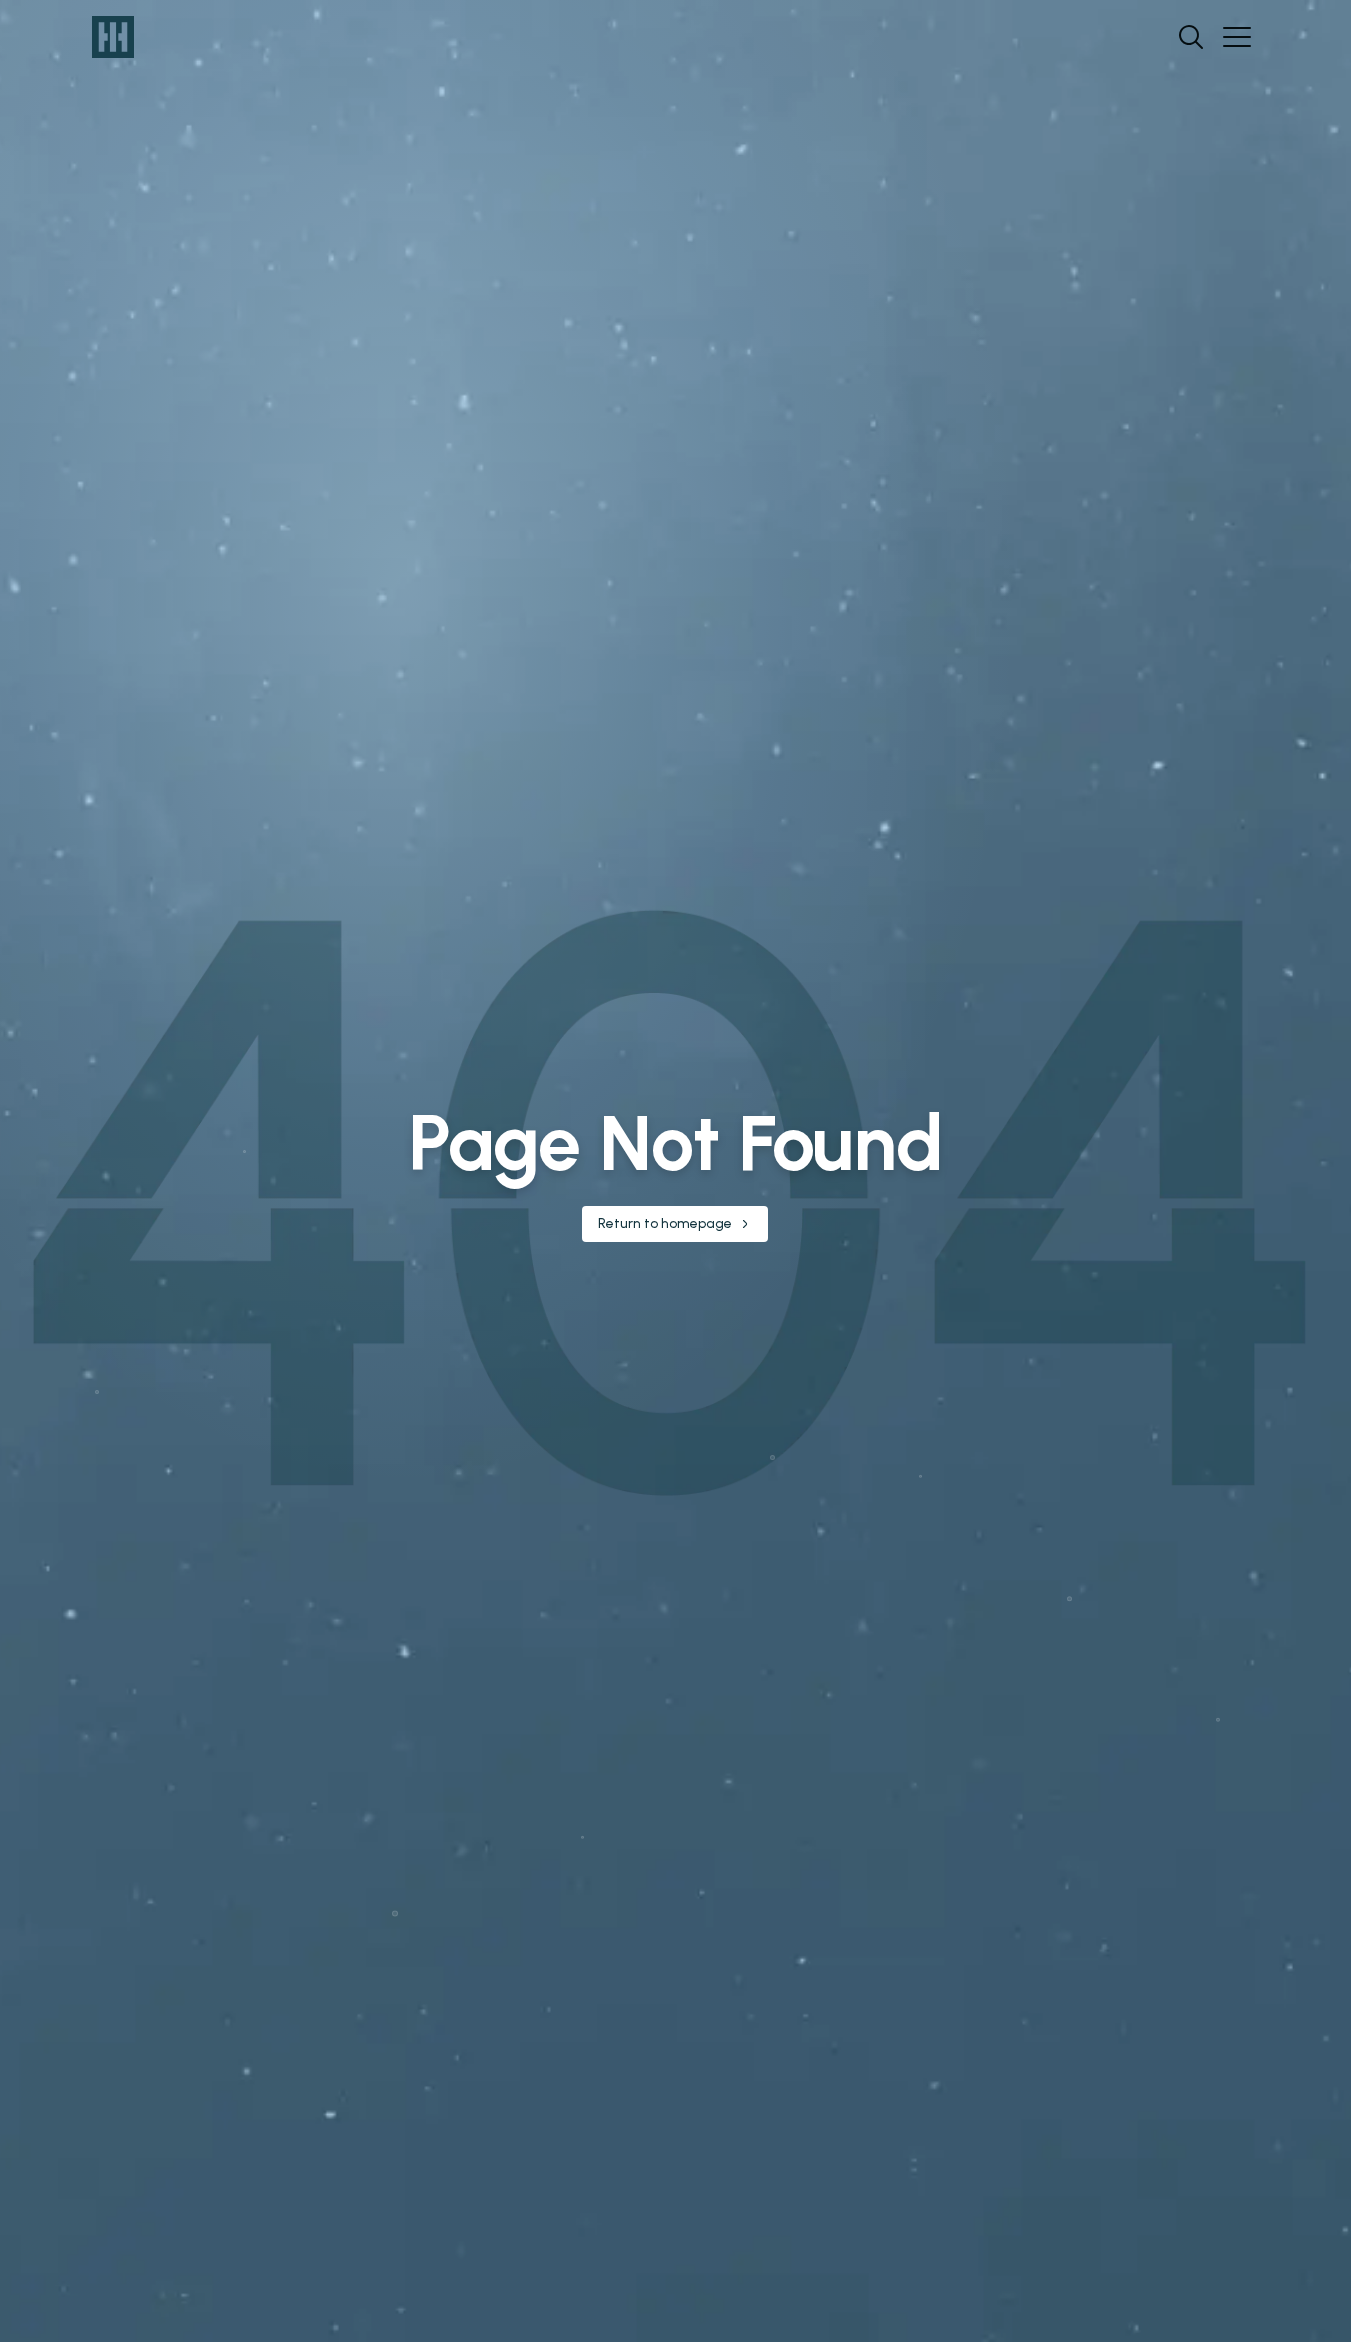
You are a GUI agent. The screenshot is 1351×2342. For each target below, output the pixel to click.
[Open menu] (1237, 37)
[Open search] (1191, 37)
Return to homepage (665, 1223)
